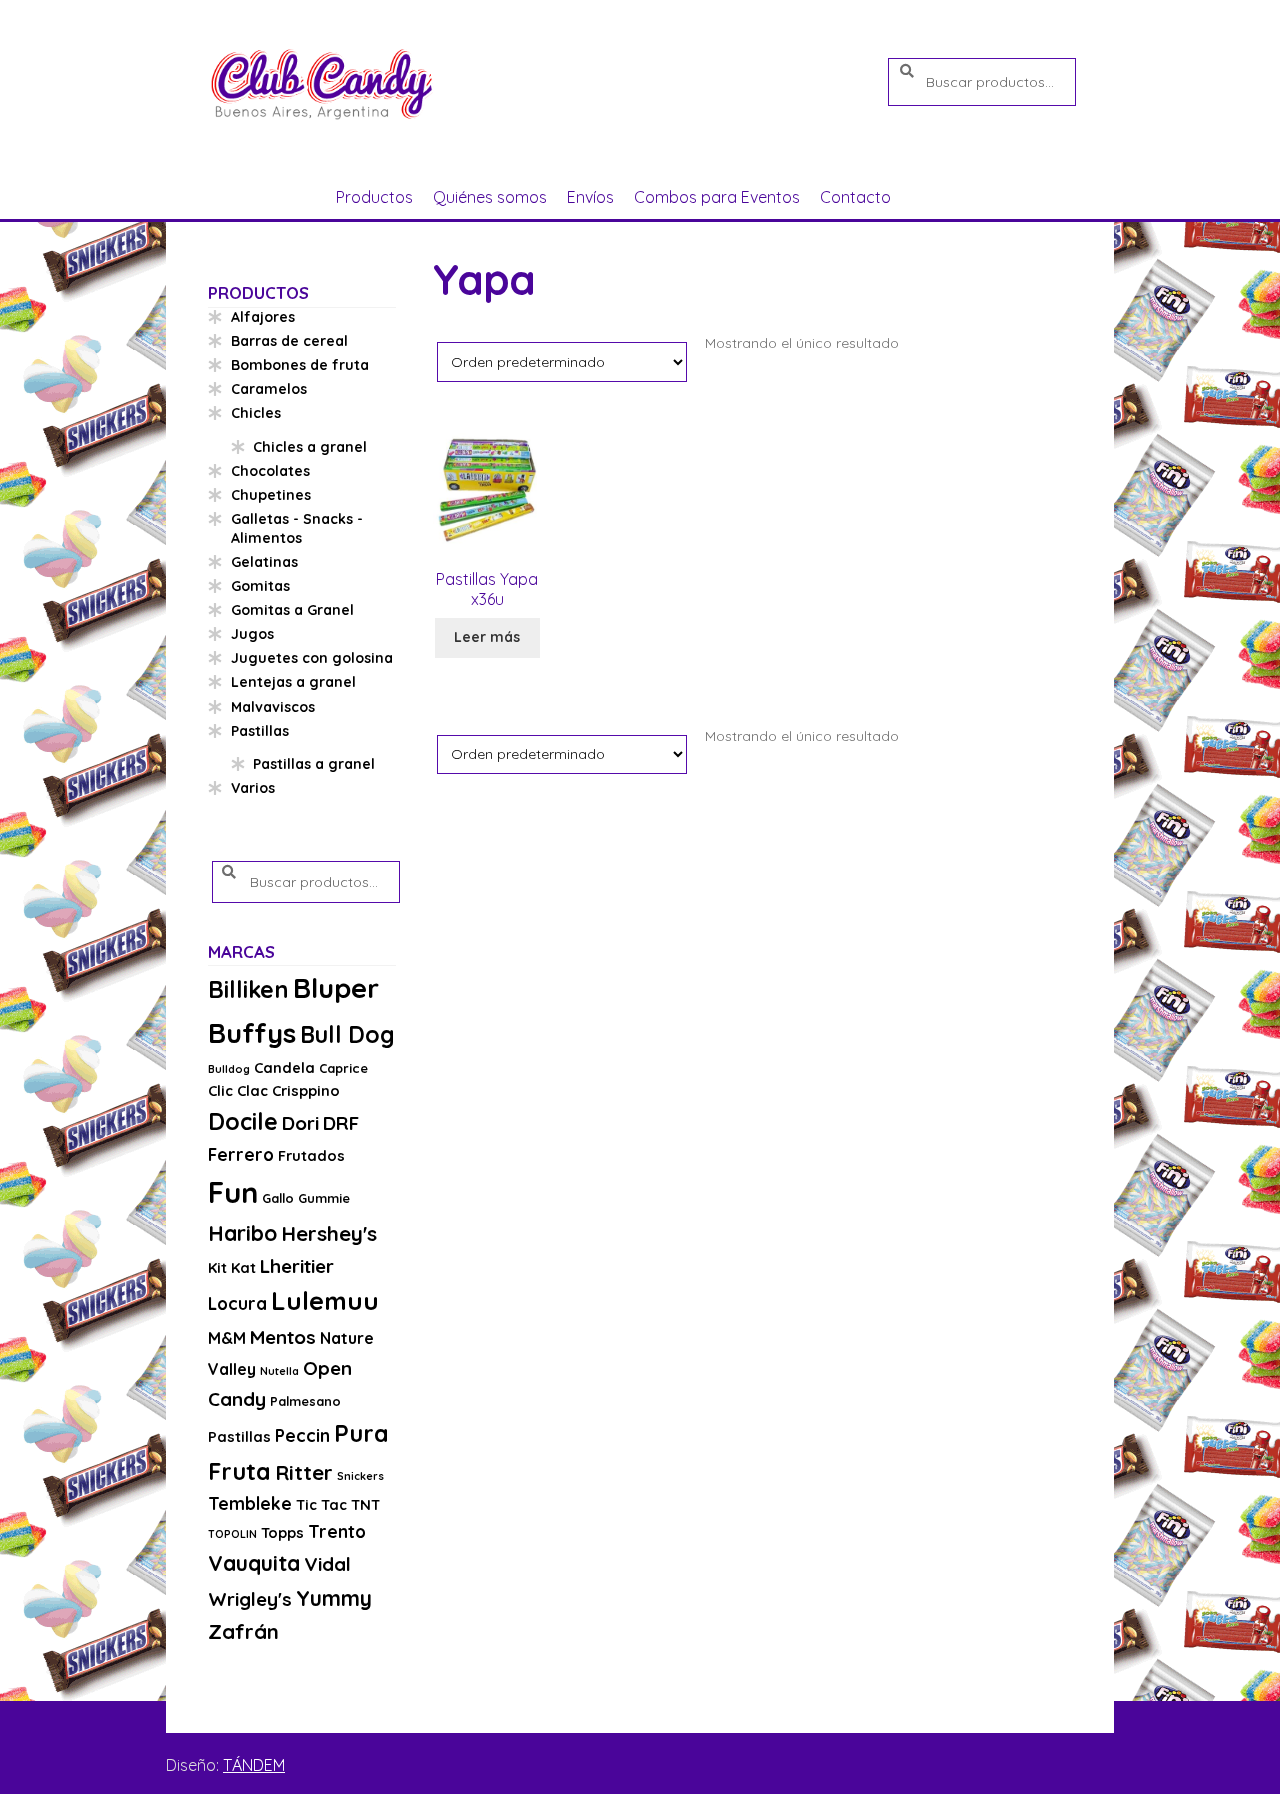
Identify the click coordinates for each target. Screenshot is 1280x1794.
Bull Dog (347, 1034)
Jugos (252, 634)
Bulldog (229, 1069)
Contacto (855, 197)
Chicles (256, 413)
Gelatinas (264, 562)
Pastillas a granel (314, 764)
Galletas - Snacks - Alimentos (297, 529)
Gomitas (260, 586)
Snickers (360, 1476)
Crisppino (306, 1090)
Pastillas (260, 731)
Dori (300, 1123)
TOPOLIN (232, 1534)
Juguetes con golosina (312, 658)
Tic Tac (321, 1504)
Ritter (304, 1472)
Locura (237, 1303)
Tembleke (250, 1503)
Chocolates (270, 471)
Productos (374, 197)
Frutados (311, 1155)
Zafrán (243, 1631)
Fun (233, 1192)
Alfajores (263, 317)
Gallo (278, 1198)
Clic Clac (238, 1090)
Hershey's (329, 1233)
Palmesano (305, 1401)
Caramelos (269, 389)
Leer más (487, 637)
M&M (227, 1338)
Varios (253, 788)
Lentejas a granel (293, 682)
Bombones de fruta (300, 365)
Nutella (279, 1371)
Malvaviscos (273, 707)
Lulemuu (325, 1300)
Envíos (590, 197)
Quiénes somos (490, 197)
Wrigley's (250, 1599)
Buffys (252, 1032)
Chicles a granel (310, 447)
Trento (337, 1531)
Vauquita (254, 1563)
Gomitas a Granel (292, 610)
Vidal (327, 1564)
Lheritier (297, 1266)
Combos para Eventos (717, 197)
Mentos (283, 1337)
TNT (365, 1504)
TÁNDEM (254, 1765)
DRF (341, 1123)
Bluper (336, 987)
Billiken (248, 989)
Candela (284, 1067)
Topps (282, 1532)
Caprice (343, 1068)
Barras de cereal (289, 341)
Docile (243, 1121)
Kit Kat (232, 1267)
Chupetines (271, 495)
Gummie (324, 1198)
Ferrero (241, 1154)
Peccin (302, 1435)
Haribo (242, 1233)
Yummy (334, 1598)
